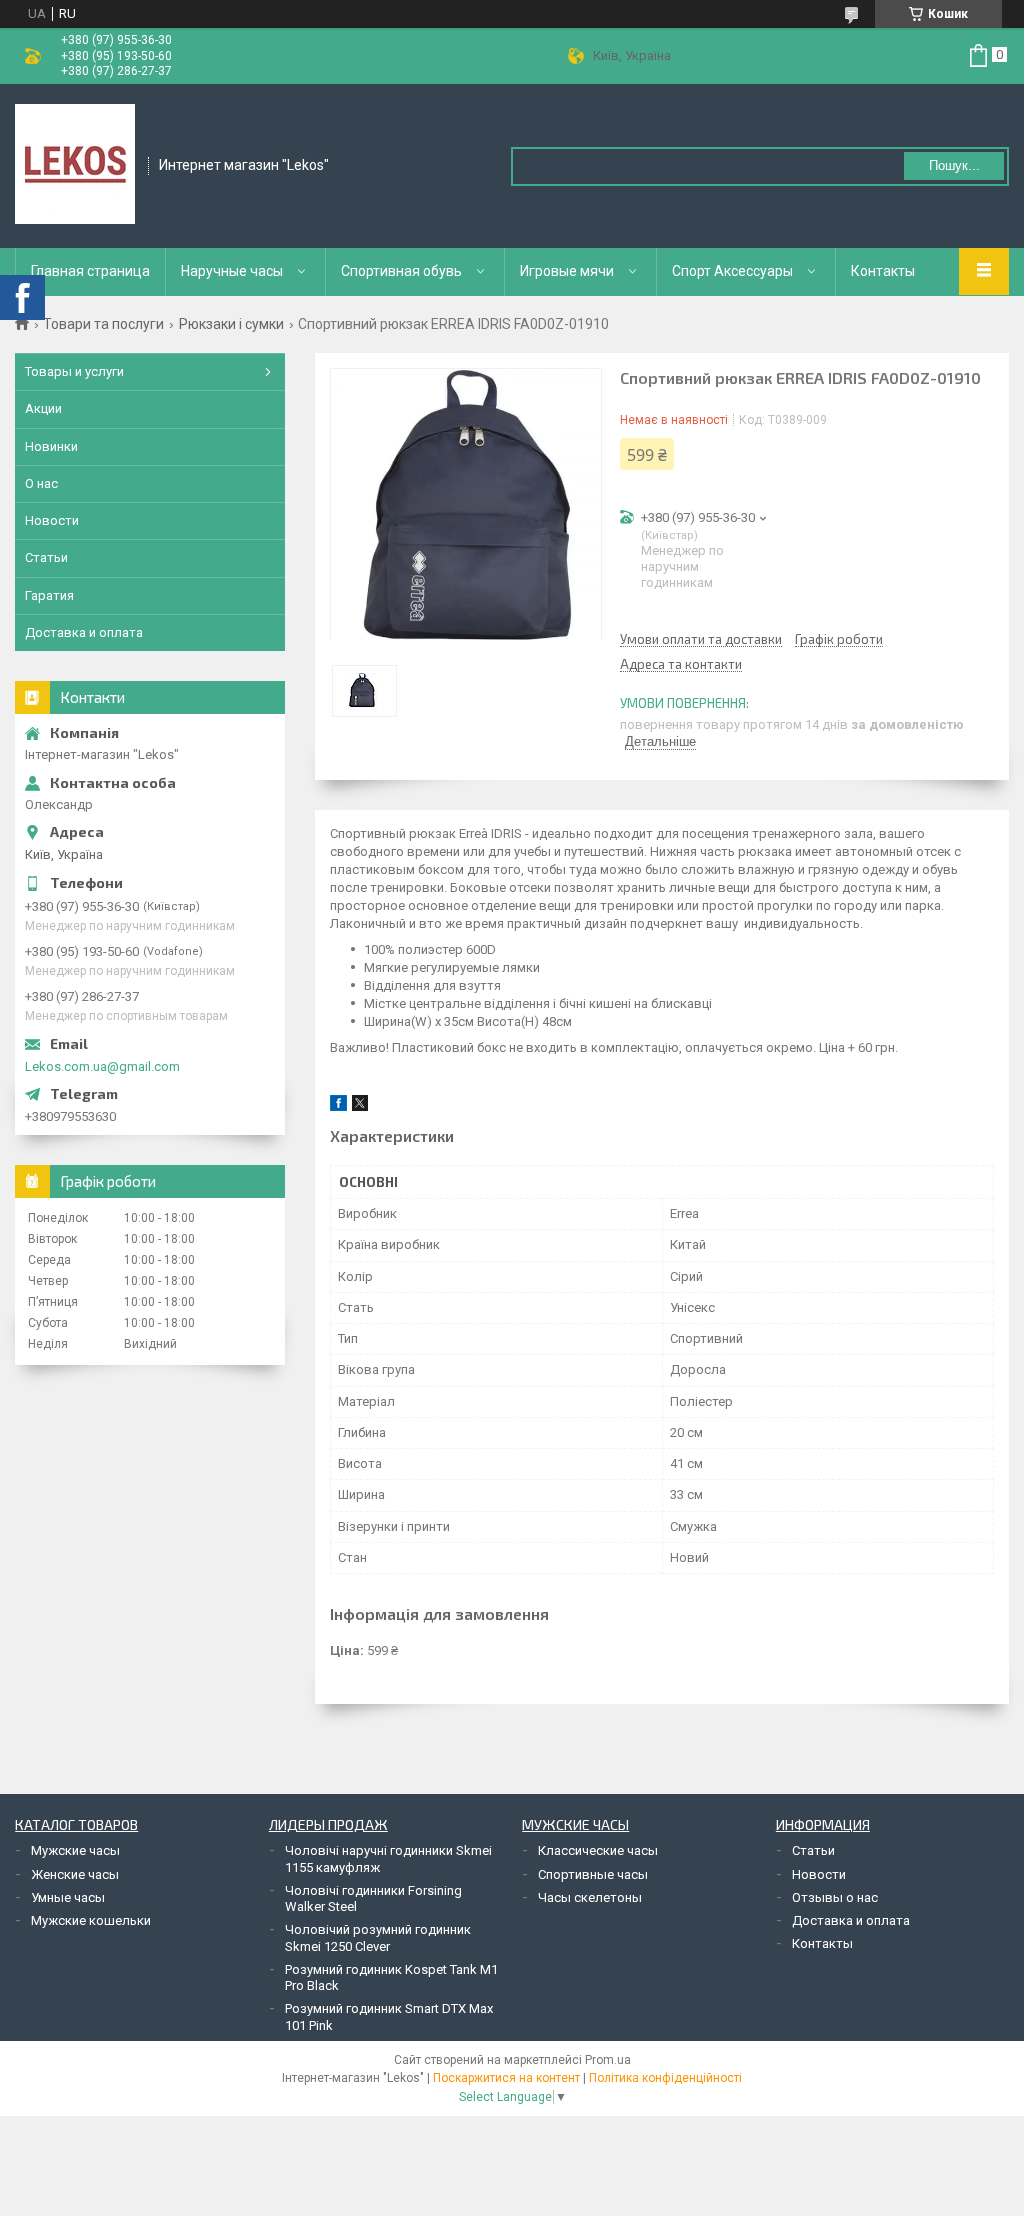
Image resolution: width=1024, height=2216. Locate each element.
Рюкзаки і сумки (231, 324)
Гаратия (49, 595)
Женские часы (75, 1874)
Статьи (46, 557)
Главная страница (90, 271)
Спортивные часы (593, 1874)
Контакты (883, 271)
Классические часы (598, 1850)
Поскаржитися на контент (506, 2078)
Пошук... (954, 165)
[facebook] (338, 1106)
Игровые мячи (567, 271)
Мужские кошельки (91, 1920)
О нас (41, 483)
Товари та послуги (103, 324)
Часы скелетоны (590, 1897)
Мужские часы (75, 1850)
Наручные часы (232, 271)
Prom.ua (608, 2060)
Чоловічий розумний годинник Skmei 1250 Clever (378, 1937)
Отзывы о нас (835, 1897)
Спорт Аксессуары (732, 271)
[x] (360, 1106)
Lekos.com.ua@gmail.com (102, 1066)
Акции (43, 408)
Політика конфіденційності (665, 2078)
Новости (52, 520)
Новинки (51, 446)
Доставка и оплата (84, 632)
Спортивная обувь (401, 271)
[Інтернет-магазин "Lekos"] (75, 164)
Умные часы (68, 1897)
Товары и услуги (74, 371)
